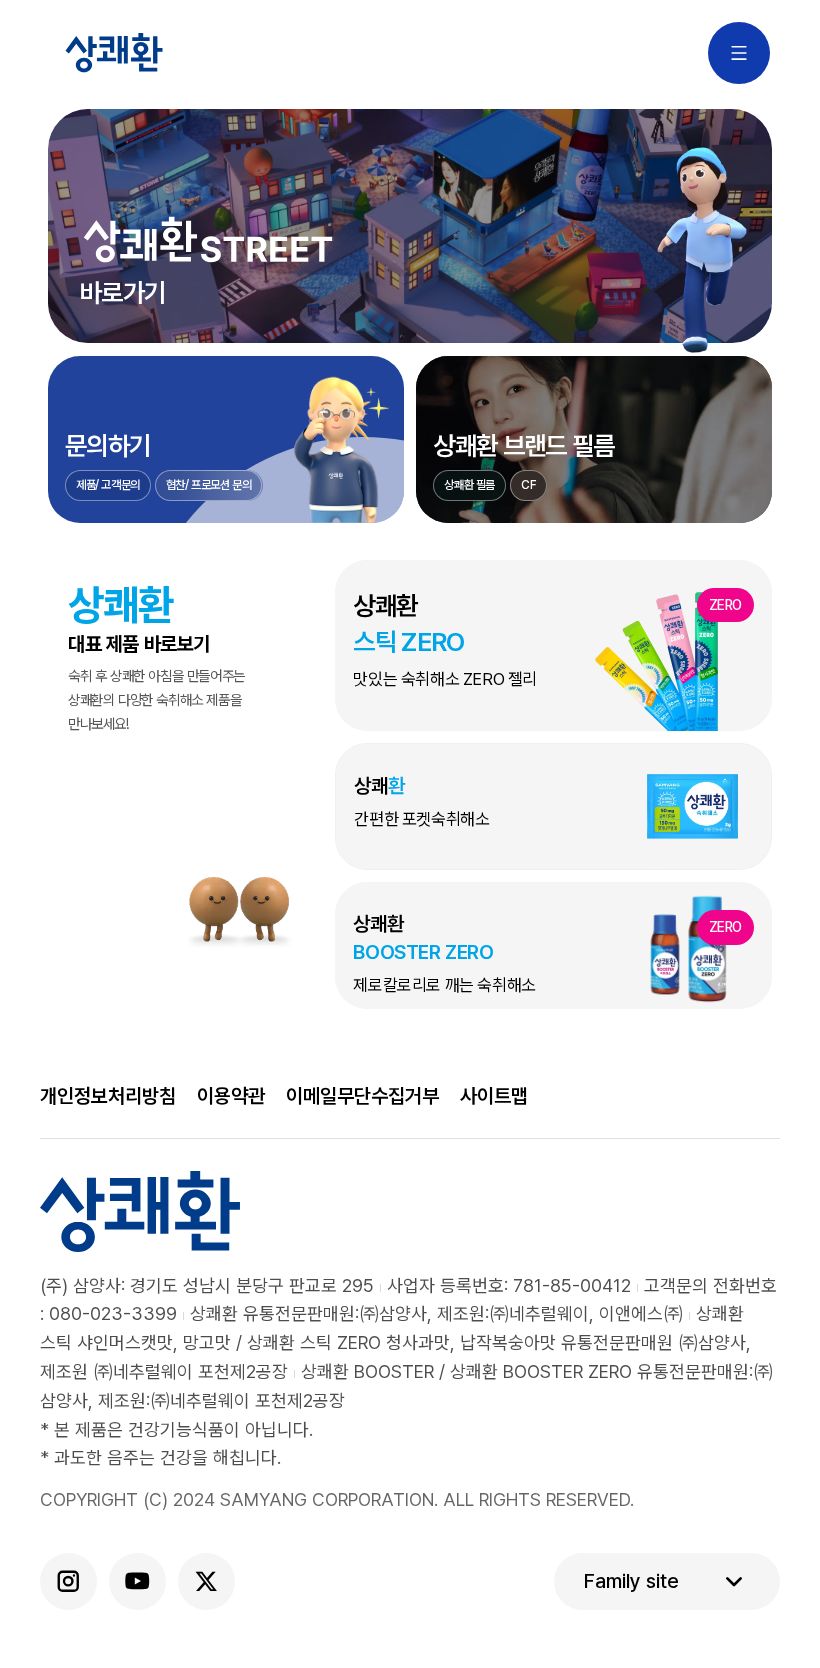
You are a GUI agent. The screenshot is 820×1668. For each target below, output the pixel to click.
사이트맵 (494, 1096)
